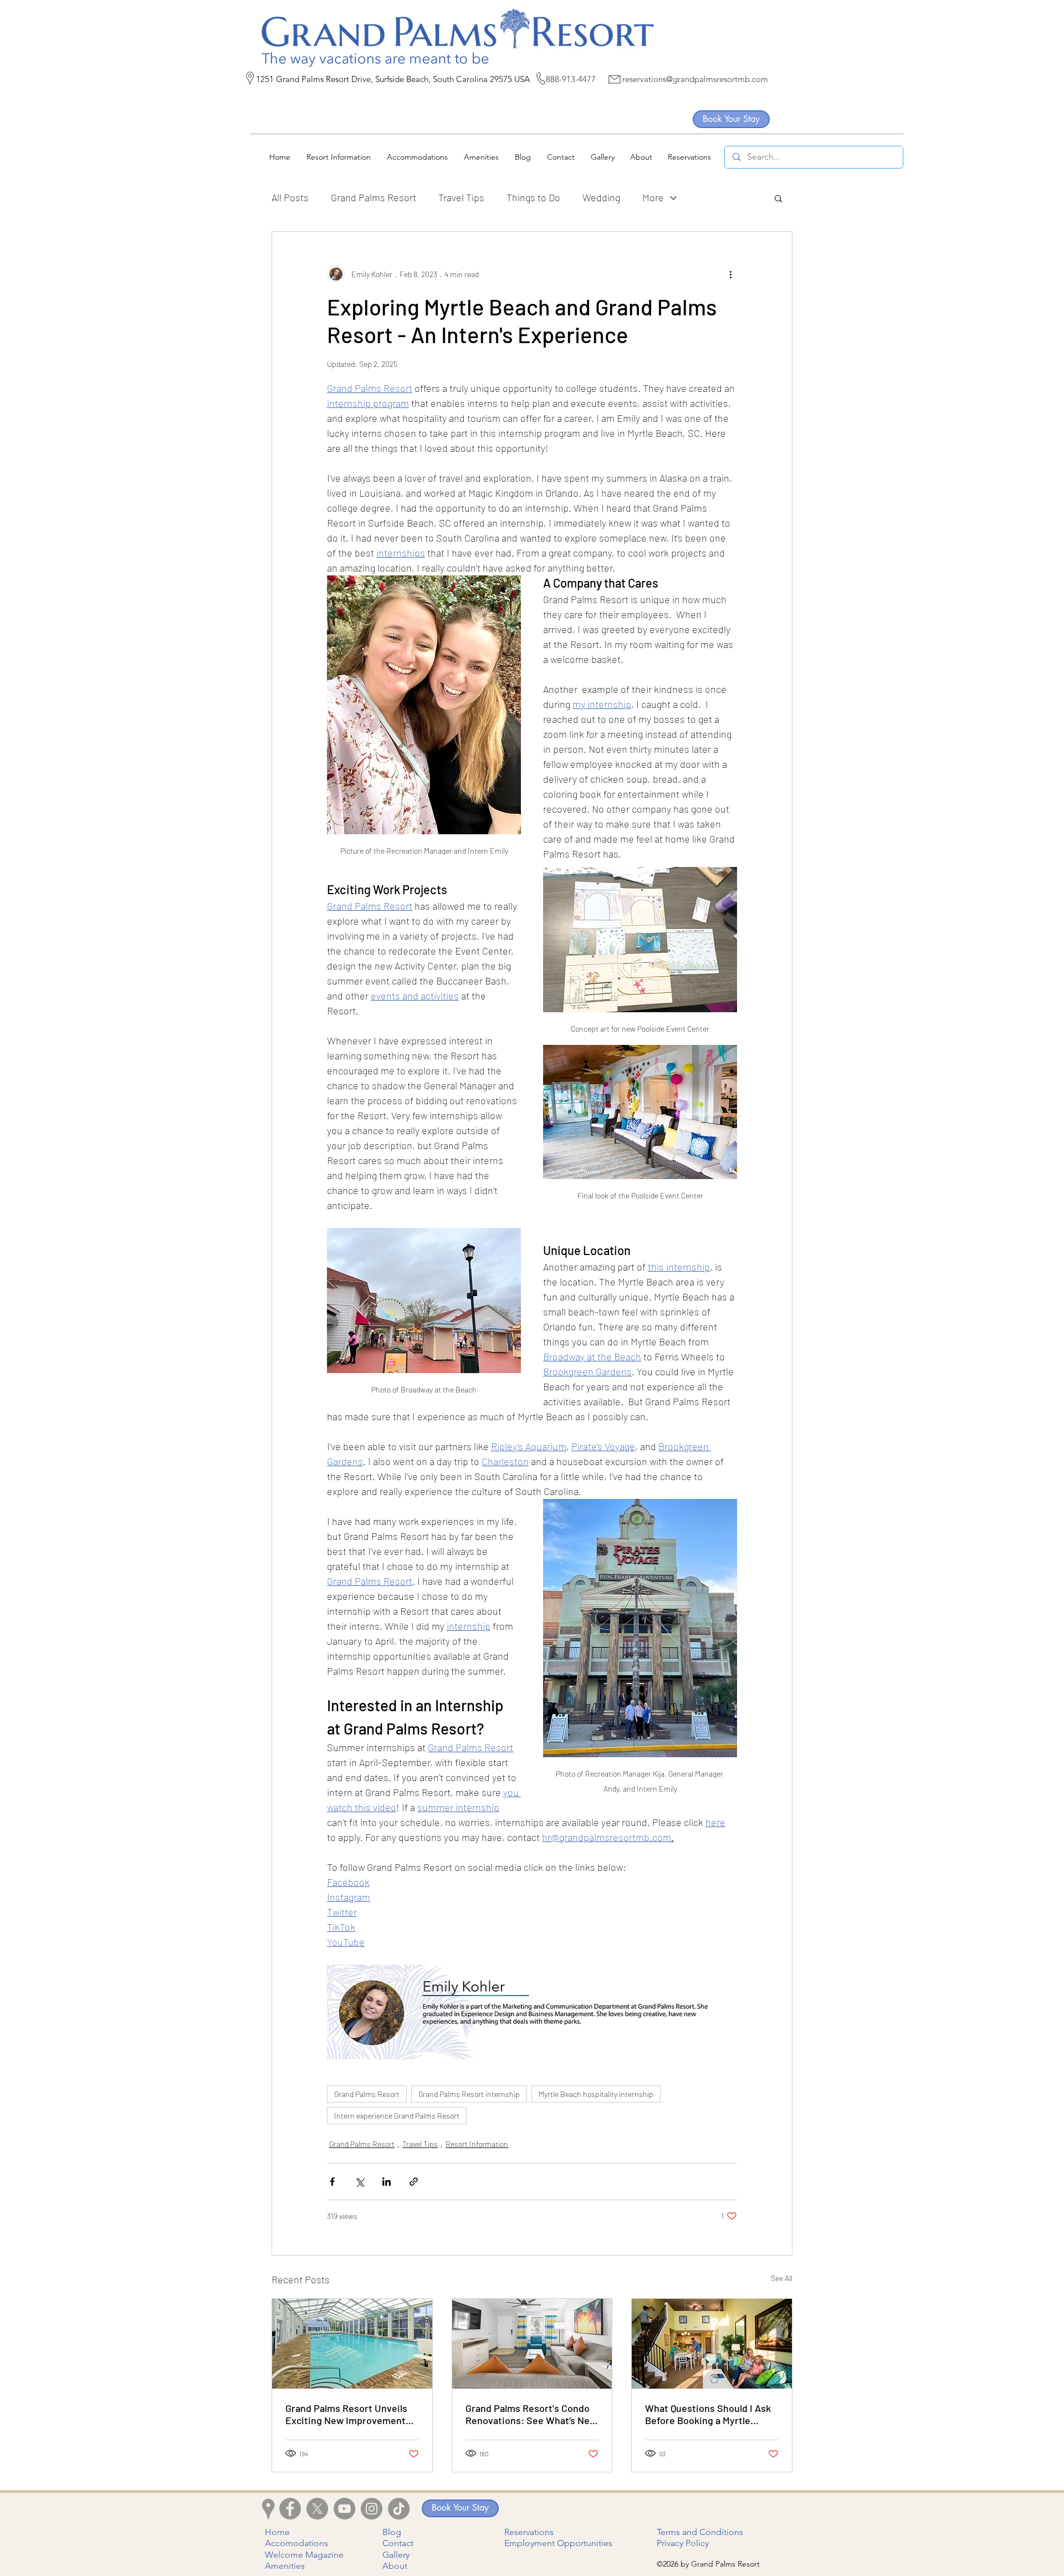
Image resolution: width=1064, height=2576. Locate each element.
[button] (778, 198)
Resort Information (477, 2144)
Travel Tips (461, 197)
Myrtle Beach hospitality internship (596, 2094)
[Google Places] (250, 78)
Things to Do (533, 197)
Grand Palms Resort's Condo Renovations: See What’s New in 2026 (531, 2414)
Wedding (601, 197)
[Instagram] (372, 2509)
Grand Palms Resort (374, 197)
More (653, 197)
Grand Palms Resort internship (469, 2094)
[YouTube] (344, 2509)
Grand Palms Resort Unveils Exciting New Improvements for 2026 (348, 2414)
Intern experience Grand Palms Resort (397, 2116)
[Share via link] (414, 2182)
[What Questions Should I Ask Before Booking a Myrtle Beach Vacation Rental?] (712, 2344)
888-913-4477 (571, 79)
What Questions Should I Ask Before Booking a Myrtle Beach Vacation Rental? (708, 2414)
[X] (317, 2509)
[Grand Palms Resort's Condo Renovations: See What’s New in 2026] (532, 2344)
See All (782, 2278)
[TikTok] (399, 2509)
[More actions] (730, 274)
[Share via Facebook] (332, 2182)
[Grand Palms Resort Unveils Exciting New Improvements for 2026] (352, 2344)
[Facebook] (290, 2509)
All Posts (290, 197)
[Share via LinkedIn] (387, 2182)
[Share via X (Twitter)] (359, 2182)
